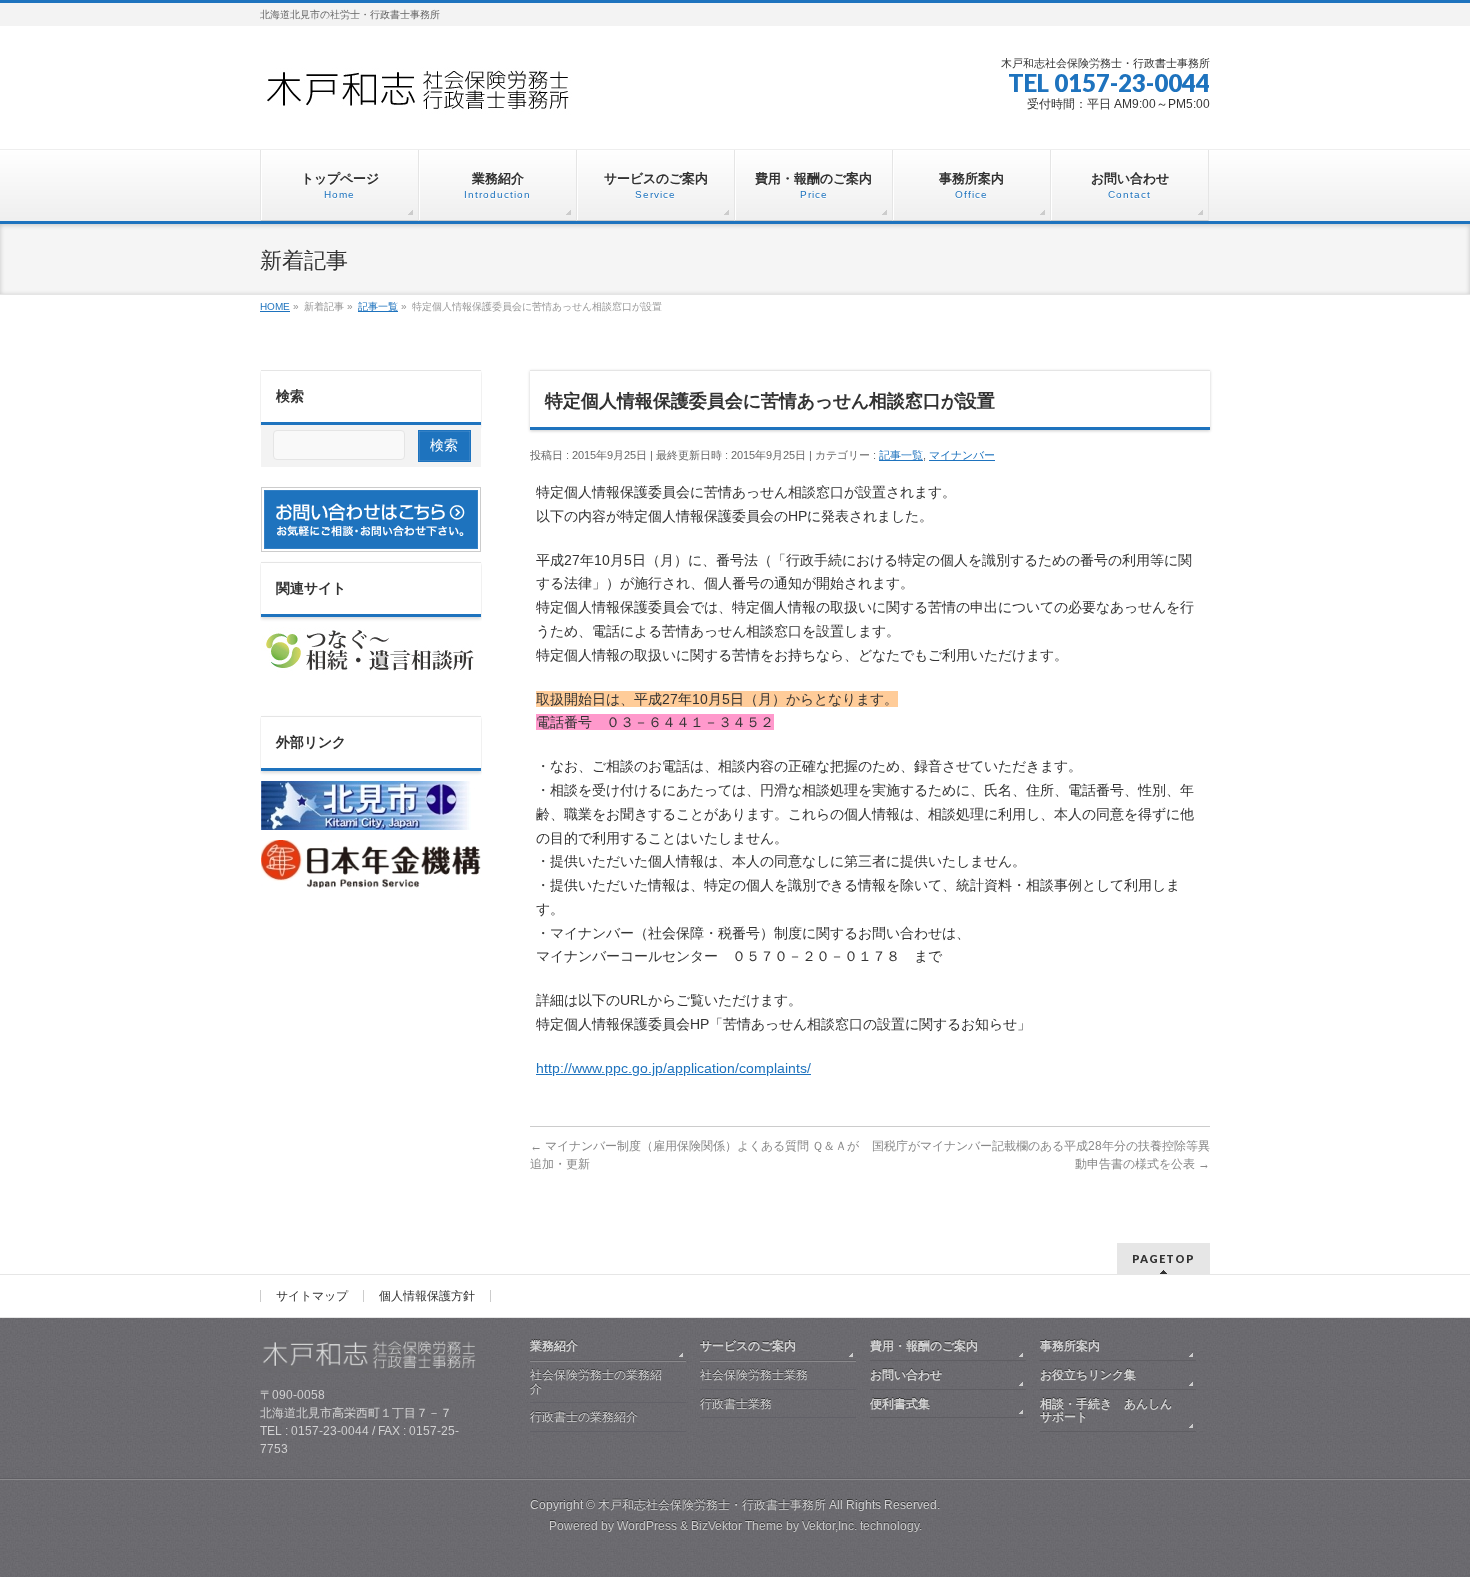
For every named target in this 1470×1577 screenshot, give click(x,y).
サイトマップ (312, 1296)
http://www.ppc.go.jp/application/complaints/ (673, 1068)
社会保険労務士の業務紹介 (596, 1382)
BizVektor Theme (737, 1526)
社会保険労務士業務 (754, 1375)
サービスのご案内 (748, 1346)
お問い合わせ (906, 1375)
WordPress (647, 1526)
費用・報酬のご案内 (924, 1346)
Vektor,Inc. (829, 1526)
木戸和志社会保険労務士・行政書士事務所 (712, 1505)
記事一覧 (901, 455)
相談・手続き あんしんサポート (1106, 1411)
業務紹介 (554, 1346)
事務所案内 (1070, 1346)
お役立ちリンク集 (1088, 1375)
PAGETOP (1163, 1258)
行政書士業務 (736, 1404)
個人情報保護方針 (427, 1296)
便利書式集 (900, 1404)
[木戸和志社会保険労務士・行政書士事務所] (435, 96)
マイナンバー (962, 455)
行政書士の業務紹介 (584, 1417)
